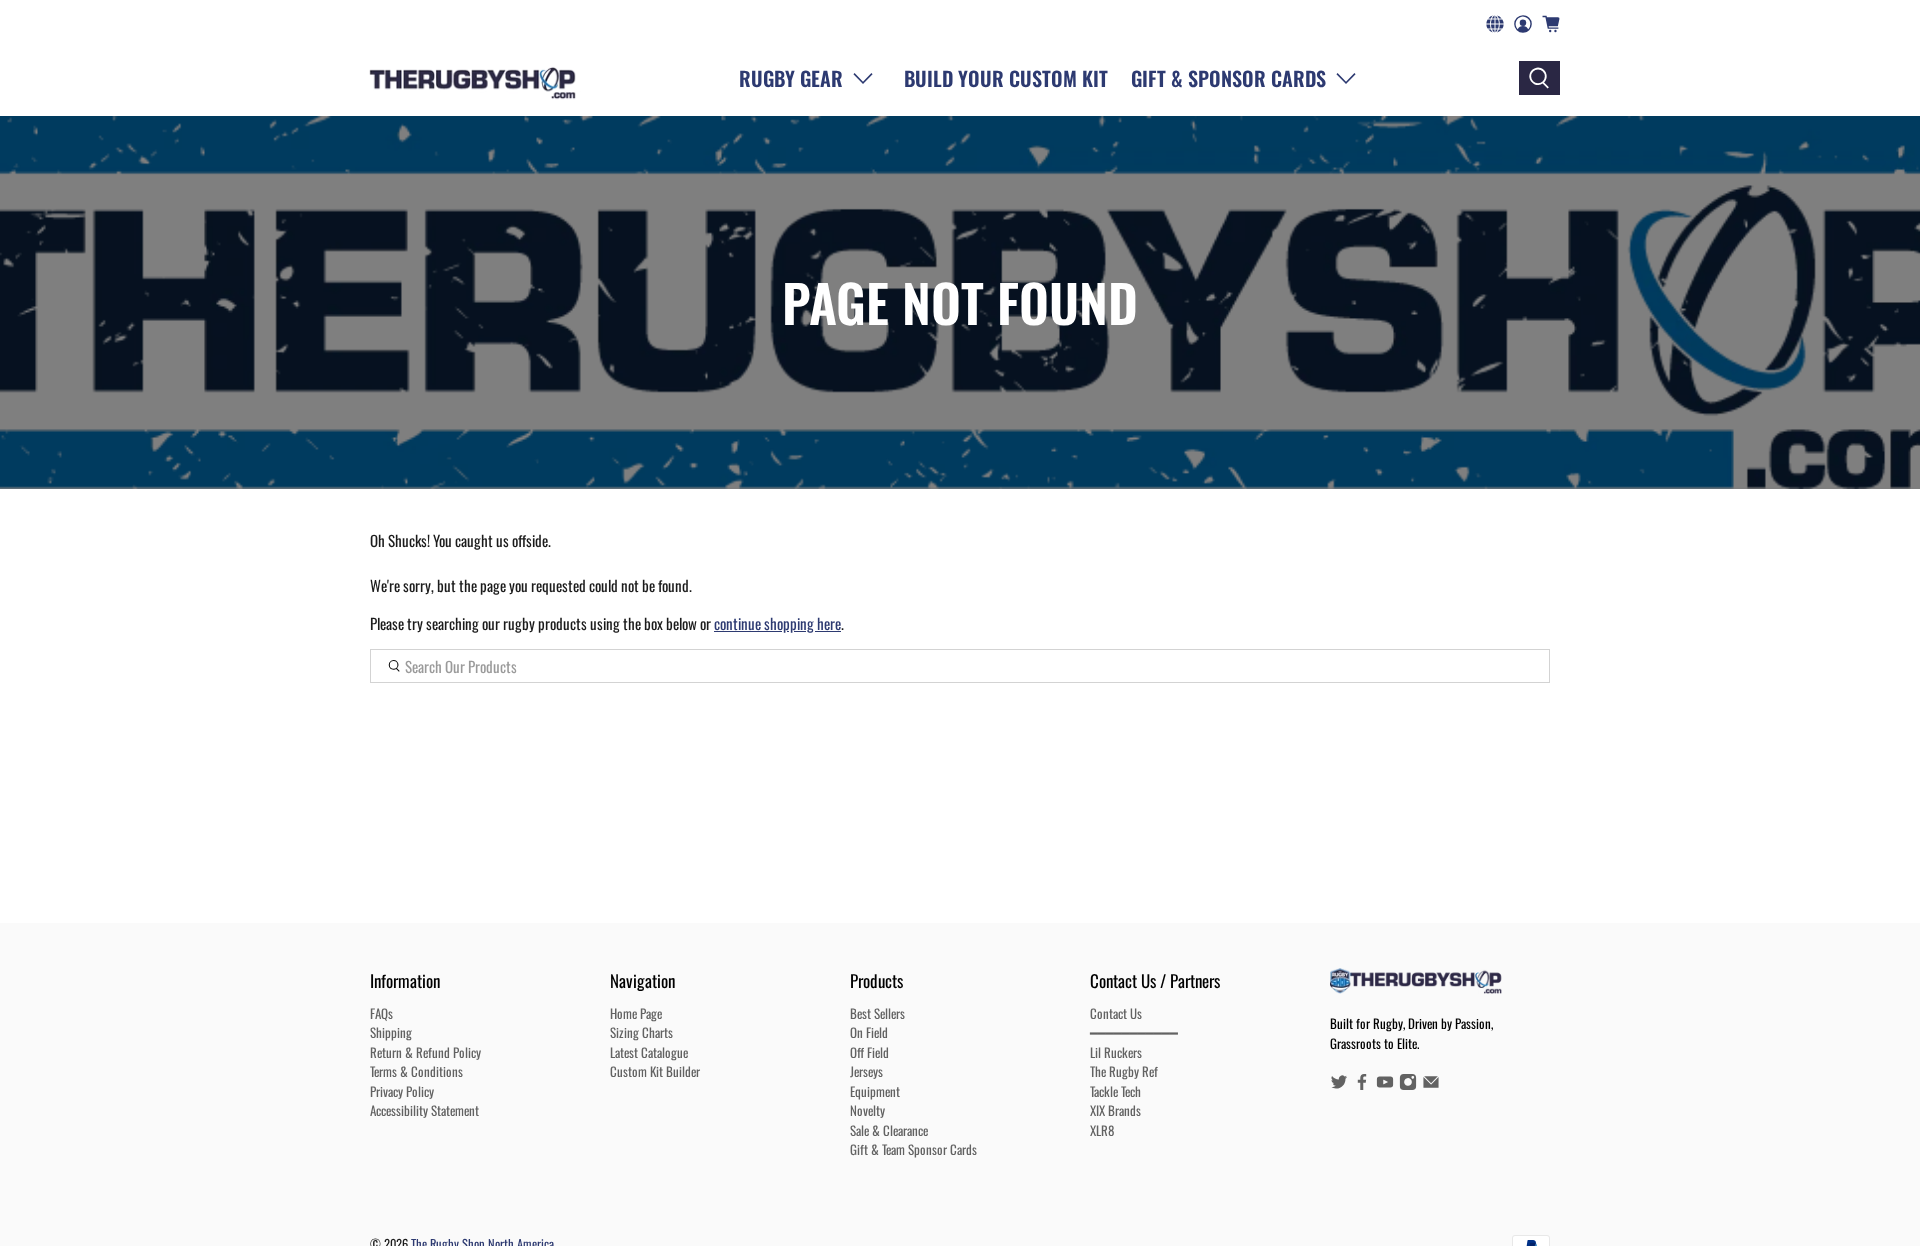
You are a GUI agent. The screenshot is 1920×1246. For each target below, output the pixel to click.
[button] (1248, 78)
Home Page (636, 1013)
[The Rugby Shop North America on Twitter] (1339, 1085)
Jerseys (866, 1071)
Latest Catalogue (649, 1052)
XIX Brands (1115, 1110)
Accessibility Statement (424, 1110)
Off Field (869, 1052)
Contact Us (1116, 1013)
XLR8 (1102, 1130)
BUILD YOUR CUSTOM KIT (1006, 78)
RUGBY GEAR (791, 78)
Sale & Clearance (889, 1130)
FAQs (381, 1013)
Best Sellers (877, 1013)
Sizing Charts (641, 1032)
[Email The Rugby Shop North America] (1431, 1085)
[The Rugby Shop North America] (472, 78)
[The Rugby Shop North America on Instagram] (1408, 1085)
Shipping (391, 1032)
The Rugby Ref (1124, 1071)
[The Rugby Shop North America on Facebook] (1362, 1085)
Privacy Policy (402, 1091)
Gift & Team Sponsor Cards (913, 1149)
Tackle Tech (1115, 1091)
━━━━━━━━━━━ (1134, 1032)
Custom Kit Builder (655, 1071)
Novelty (867, 1110)
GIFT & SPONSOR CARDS (1228, 78)
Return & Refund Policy (425, 1052)
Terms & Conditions (416, 1071)
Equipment (875, 1091)
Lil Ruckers (1116, 1052)
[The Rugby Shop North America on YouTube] (1385, 1085)
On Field (869, 1032)
